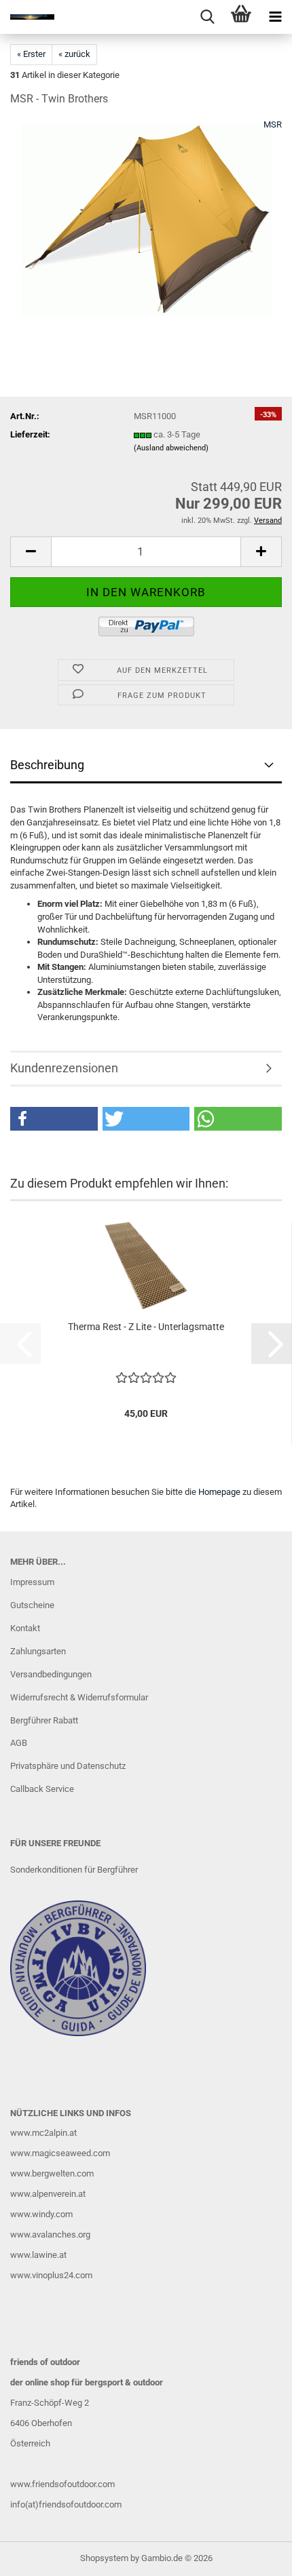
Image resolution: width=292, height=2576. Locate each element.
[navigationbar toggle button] (275, 17)
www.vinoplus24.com (51, 2275)
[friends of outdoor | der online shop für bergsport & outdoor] (27, 17)
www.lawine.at (38, 2255)
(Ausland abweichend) (171, 448)
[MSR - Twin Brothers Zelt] (146, 220)
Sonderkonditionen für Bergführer (74, 1870)
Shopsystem (104, 2558)
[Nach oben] (255, 2556)
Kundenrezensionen (64, 1068)
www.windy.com (41, 2214)
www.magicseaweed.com (60, 2153)
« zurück (74, 54)
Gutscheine (32, 1605)
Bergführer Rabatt (44, 1720)
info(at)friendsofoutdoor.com (66, 2504)
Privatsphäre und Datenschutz (68, 1766)
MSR (273, 124)
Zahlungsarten (38, 1651)
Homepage (219, 1492)
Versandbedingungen (51, 1674)
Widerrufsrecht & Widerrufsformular (79, 1697)
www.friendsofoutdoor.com (62, 2484)
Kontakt (25, 1628)
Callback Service (42, 1789)
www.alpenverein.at (48, 2194)
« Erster (31, 54)
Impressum (32, 1582)
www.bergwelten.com (52, 2173)
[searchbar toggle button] (207, 17)
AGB (19, 1743)
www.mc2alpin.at (43, 2133)
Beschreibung (47, 765)
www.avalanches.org (50, 2235)
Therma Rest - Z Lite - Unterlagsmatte (146, 1327)
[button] (31, 552)
